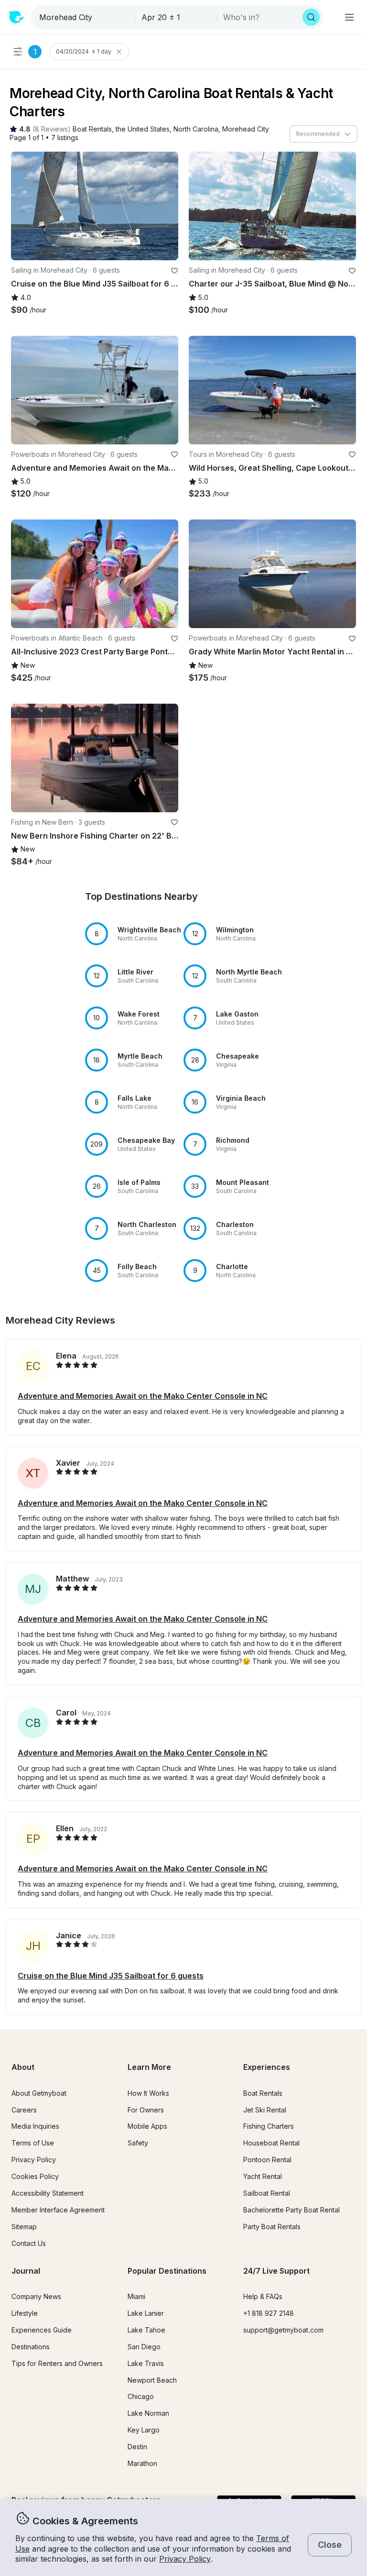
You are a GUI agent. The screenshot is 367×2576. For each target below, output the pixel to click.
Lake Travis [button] (146, 2363)
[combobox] (84, 17)
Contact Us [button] (29, 2243)
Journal (26, 2271)
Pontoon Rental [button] (267, 2160)
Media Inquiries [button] (35, 2126)
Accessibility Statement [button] (48, 2193)
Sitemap (24, 2227)
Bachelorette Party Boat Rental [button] (291, 2210)
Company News (36, 2296)
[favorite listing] (174, 271)
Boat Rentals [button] (263, 2093)
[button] (92, 129)
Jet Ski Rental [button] (265, 2110)
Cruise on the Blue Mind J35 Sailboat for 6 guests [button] (111, 1976)
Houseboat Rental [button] (271, 2143)
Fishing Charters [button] (269, 2126)
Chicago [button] (141, 2396)
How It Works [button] (148, 2093)
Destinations (31, 2347)
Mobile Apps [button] (147, 2126)
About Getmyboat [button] (39, 2093)
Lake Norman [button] (148, 2413)
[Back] (22, 206)
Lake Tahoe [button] (146, 2330)
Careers (24, 2110)
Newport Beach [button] (152, 2380)
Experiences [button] (267, 2067)
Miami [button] (136, 2296)
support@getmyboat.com (283, 2330)
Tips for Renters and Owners (57, 2363)
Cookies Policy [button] (35, 2176)
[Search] (311, 17)
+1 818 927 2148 (269, 2313)
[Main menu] (349, 17)
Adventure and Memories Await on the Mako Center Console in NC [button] (143, 1396)
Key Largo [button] (144, 2430)
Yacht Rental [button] (263, 2176)
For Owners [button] (146, 2110)
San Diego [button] (144, 2347)
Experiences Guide (42, 2330)
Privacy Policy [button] (185, 2559)
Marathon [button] (142, 2463)
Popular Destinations (167, 2271)
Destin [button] (137, 2447)
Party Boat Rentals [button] (272, 2227)
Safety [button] (138, 2143)
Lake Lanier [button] (146, 2313)
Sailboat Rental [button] (267, 2193)
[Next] (167, 206)
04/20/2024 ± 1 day (84, 51)
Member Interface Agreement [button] (58, 2210)
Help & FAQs (263, 2296)
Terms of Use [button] (33, 2143)
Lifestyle (25, 2313)
